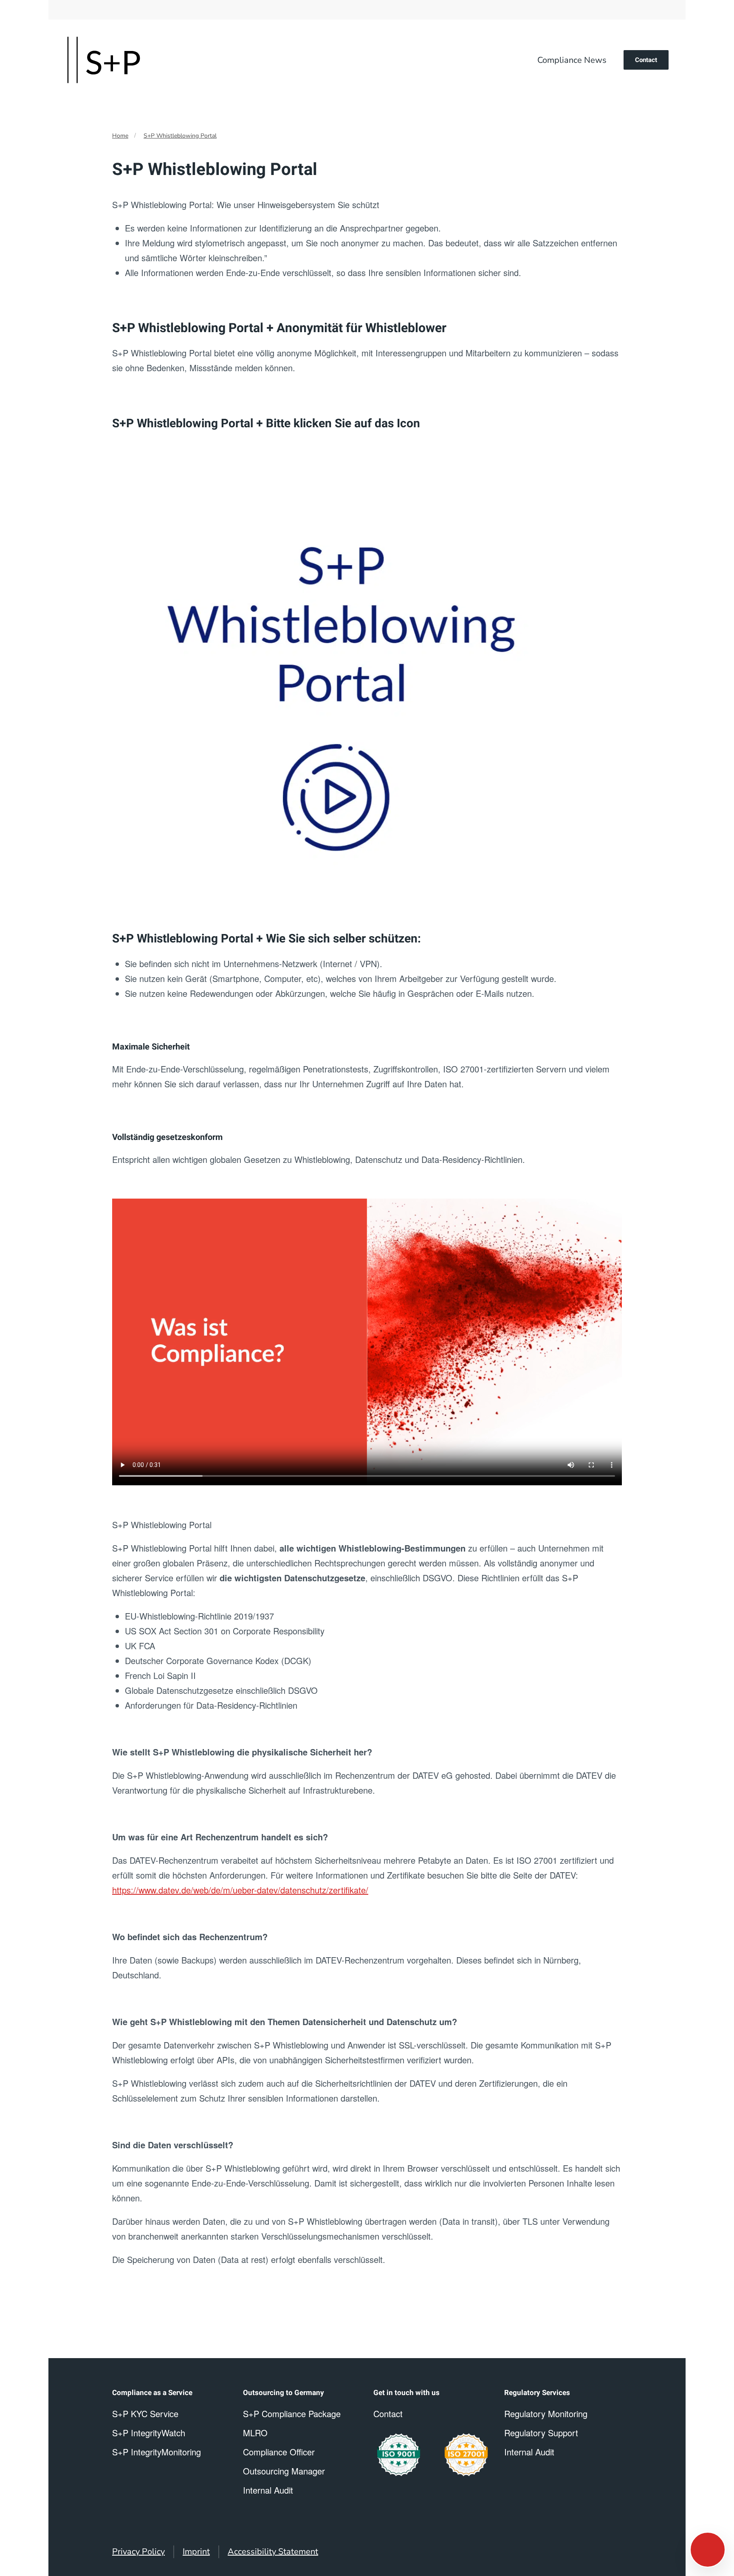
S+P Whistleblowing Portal (180, 136)
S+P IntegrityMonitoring (157, 2452)
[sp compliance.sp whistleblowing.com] (330, 680)
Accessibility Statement (273, 2552)
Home (120, 136)
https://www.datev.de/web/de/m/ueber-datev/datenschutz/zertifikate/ (240, 1890)
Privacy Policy (138, 2552)
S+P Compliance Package (292, 2414)
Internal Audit (529, 2452)
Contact (646, 60)
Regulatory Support (541, 2433)
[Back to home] (104, 60)
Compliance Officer (279, 2452)
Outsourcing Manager (284, 2471)
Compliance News (572, 60)
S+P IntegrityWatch (149, 2433)
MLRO (255, 2433)
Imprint (196, 2552)
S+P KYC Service (145, 2414)
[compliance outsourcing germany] (466, 2455)
